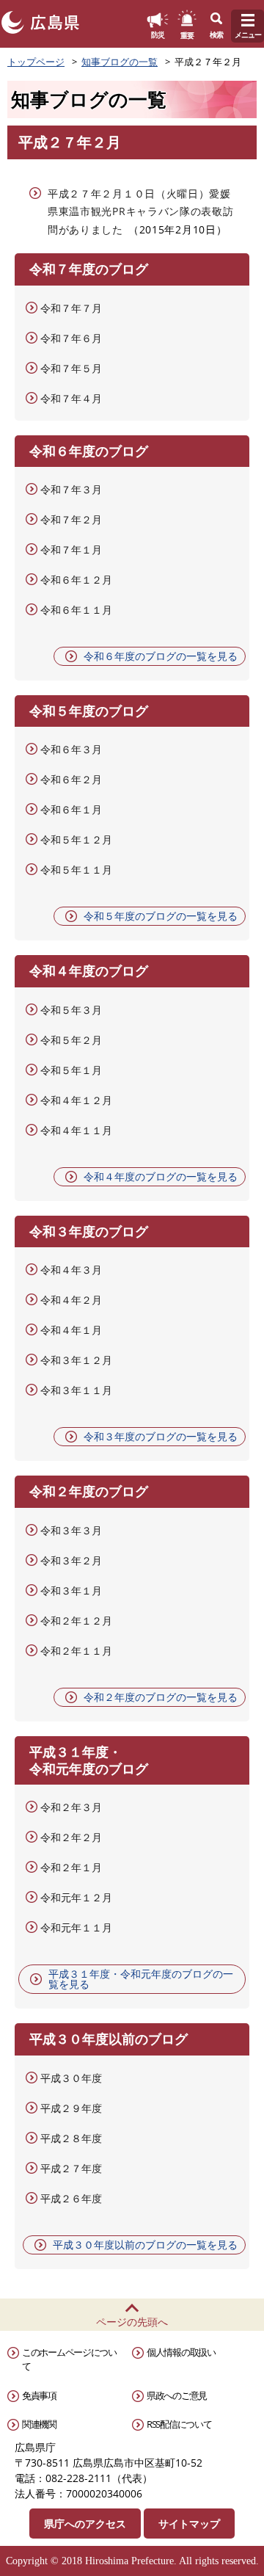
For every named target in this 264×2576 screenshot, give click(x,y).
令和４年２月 (71, 1300)
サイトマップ (189, 2524)
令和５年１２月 (76, 839)
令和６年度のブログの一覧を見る (161, 656)
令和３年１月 (71, 1590)
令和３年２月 (71, 1560)
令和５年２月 (71, 1040)
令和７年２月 (71, 519)
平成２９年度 (71, 2108)
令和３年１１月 (76, 1390)
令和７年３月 (71, 489)
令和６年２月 (71, 779)
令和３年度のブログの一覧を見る (161, 1436)
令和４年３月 (71, 1270)
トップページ (36, 62)
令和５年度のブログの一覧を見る (161, 916)
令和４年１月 (71, 1330)
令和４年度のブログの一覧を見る (161, 1176)
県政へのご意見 (177, 2395)
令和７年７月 (71, 308)
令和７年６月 (71, 338)
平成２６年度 (71, 2198)
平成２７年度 (71, 2168)
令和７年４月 (71, 398)
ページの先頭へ (132, 2322)
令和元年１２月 (76, 1897)
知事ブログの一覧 (120, 62)
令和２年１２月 (76, 1621)
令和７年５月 (71, 368)
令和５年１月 (71, 1070)
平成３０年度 (71, 2078)
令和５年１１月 (76, 870)
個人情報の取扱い (181, 2352)
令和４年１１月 (76, 1130)
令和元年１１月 (76, 1927)
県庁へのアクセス (85, 2524)
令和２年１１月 (76, 1651)
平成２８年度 (71, 2138)
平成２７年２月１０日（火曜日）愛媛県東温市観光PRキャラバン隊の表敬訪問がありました (141, 211)
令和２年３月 (71, 1807)
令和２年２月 (71, 1837)
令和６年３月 (71, 749)
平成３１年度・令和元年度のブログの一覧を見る (141, 1979)
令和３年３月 (71, 1530)
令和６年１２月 (76, 580)
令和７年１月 (71, 549)
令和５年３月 (71, 1010)
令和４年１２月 (76, 1100)
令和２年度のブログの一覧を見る (161, 1697)
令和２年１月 (71, 1867)
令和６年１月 (71, 809)
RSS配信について (179, 2424)
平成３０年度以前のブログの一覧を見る (145, 2245)
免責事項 (39, 2395)
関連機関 (39, 2424)
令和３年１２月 (76, 1360)
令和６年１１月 (76, 610)
